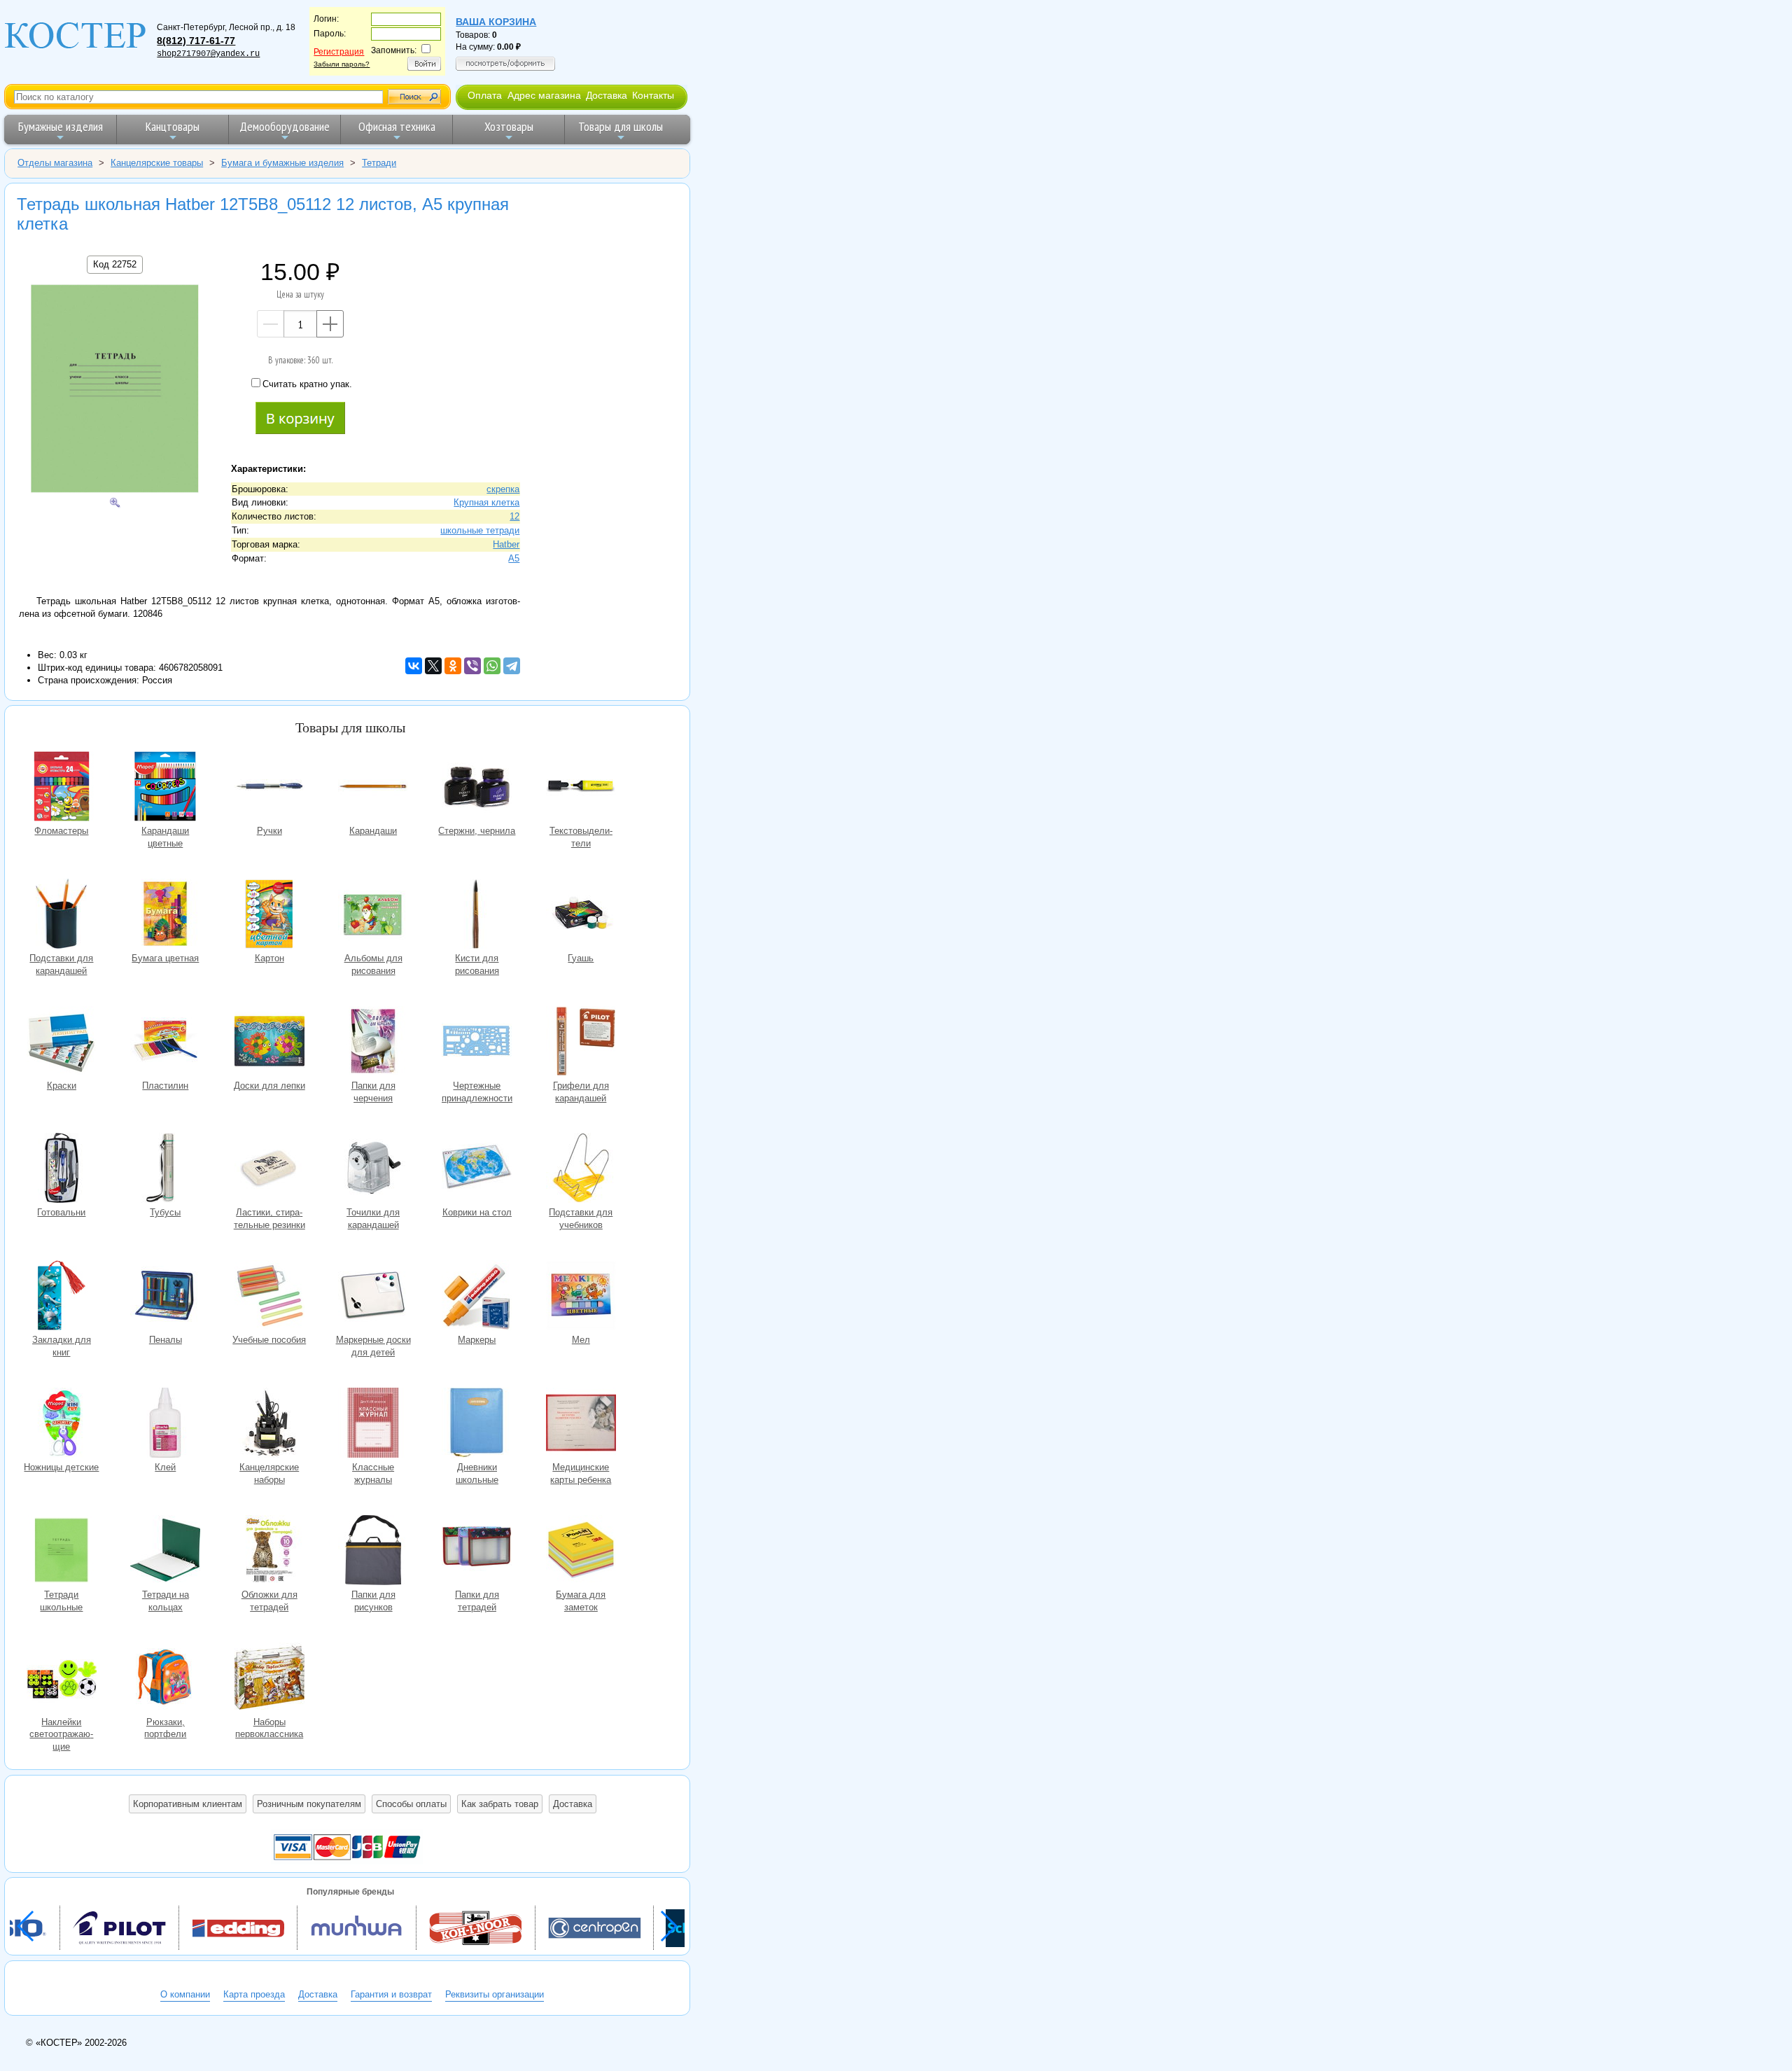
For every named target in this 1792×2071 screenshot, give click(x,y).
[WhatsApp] (492, 666)
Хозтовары (509, 126)
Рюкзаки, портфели (165, 1679)
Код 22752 (115, 264)
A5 (514, 558)
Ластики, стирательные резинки (269, 1170)
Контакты (653, 95)
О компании (185, 1994)
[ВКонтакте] (414, 666)
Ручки (269, 788)
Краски (62, 1043)
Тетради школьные (62, 1552)
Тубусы (165, 1170)
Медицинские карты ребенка (581, 1424)
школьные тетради (480, 530)
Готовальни (62, 1170)
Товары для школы (621, 126)
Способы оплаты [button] (411, 1804)
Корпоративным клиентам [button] (188, 1804)
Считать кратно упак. (307, 384)
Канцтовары (173, 126)
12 (514, 516)
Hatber (506, 544)
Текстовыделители (581, 788)
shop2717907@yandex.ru (208, 54)
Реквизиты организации (495, 1994)
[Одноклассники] (453, 666)
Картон (269, 915)
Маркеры (477, 1297)
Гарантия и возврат (391, 1994)
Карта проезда (254, 1994)
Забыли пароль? (342, 64)
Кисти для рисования (477, 915)
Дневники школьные (477, 1424)
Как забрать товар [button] (500, 1804)
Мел (581, 1297)
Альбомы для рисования (373, 915)
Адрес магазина (544, 95)
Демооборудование (285, 126)
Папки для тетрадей (477, 1552)
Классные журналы (373, 1424)
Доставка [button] (573, 1804)
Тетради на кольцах (165, 1552)
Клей (165, 1424)
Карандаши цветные (165, 788)
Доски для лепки (269, 1043)
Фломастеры (62, 788)
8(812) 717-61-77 (196, 41)
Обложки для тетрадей (269, 1552)
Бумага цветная (165, 915)
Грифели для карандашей (581, 1043)
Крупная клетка (486, 502)
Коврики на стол (477, 1170)
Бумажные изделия (61, 126)
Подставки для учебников (581, 1170)
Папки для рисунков (373, 1552)
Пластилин (165, 1043)
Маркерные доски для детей (373, 1297)
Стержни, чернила (477, 788)
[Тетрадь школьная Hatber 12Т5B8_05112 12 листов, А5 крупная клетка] (115, 390)
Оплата (485, 95)
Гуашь (581, 915)
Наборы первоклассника (269, 1679)
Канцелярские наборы (269, 1424)
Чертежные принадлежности (477, 1043)
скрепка (503, 489)
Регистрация (339, 52)
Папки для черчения (373, 1043)
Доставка (607, 95)
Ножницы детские (62, 1424)
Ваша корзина (496, 22)
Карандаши (373, 788)
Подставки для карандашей (62, 915)
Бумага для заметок (581, 1552)
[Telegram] (512, 666)
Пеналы (165, 1297)
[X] (433, 666)
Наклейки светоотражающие (62, 1679)
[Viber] (472, 666)
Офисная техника (397, 126)
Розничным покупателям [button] (309, 1804)
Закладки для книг (62, 1297)
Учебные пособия (269, 1297)
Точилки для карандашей (373, 1170)
